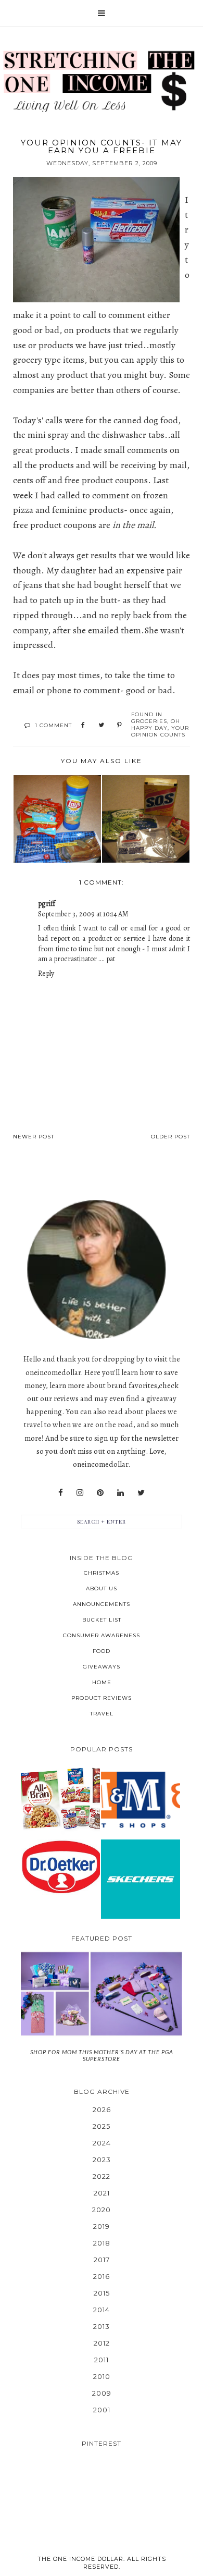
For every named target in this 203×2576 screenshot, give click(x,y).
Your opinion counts (160, 731)
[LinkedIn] (120, 1493)
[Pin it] (119, 726)
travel (102, 1714)
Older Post (170, 1137)
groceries (149, 721)
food (102, 1651)
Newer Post (34, 1137)
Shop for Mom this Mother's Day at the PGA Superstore (102, 2055)
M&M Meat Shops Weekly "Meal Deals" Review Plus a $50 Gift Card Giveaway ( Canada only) (140, 1799)
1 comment (53, 725)
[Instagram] (80, 1493)
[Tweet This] (101, 726)
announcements (102, 1604)
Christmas (102, 1573)
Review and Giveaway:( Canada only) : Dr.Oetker (60, 1866)
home (102, 1682)
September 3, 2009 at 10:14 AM (83, 914)
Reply (46, 973)
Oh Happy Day (156, 725)
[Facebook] (61, 1493)
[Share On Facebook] (83, 726)
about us (102, 1588)
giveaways (102, 1667)
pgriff (47, 904)
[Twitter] (141, 1493)
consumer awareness (102, 1635)
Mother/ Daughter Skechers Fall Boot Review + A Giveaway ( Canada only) (141, 1879)
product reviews (102, 1698)
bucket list (102, 1620)
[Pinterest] (100, 1493)
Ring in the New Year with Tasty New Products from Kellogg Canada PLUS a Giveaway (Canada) (60, 1799)
